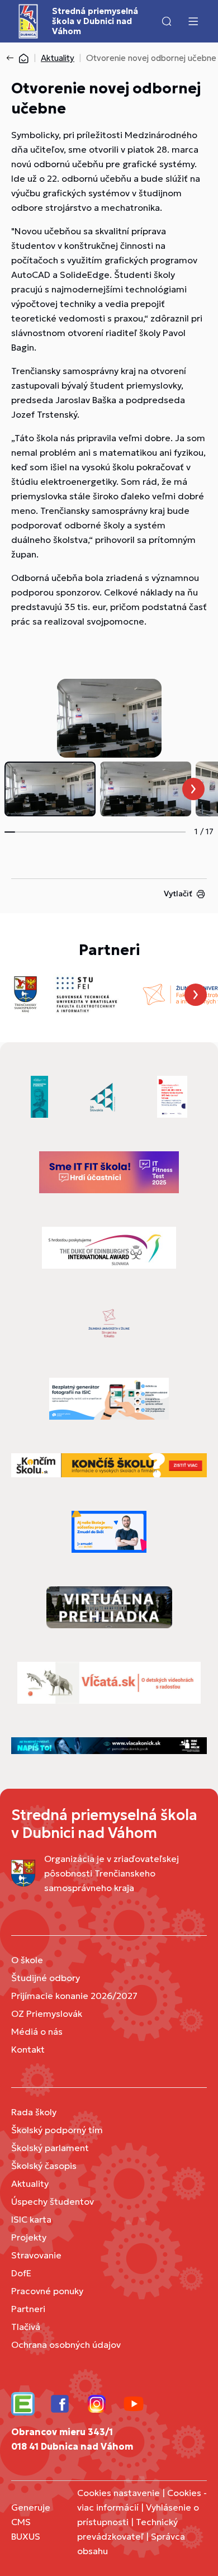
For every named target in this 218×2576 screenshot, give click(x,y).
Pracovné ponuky (47, 2291)
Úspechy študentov (53, 2201)
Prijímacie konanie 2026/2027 (74, 1996)
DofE (21, 2273)
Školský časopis (44, 2166)
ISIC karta (31, 2219)
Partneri (28, 2309)
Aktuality (58, 58)
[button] (167, 21)
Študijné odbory (46, 1978)
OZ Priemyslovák (47, 2013)
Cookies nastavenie (119, 2493)
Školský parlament (50, 2148)
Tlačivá (26, 2327)
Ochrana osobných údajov (66, 2345)
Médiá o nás (37, 2031)
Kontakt (28, 2049)
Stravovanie (36, 2255)
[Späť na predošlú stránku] (12, 58)
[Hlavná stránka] (23, 58)
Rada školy (34, 2112)
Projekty (29, 2237)
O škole (27, 1960)
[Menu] (193, 21)
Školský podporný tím (57, 2130)
